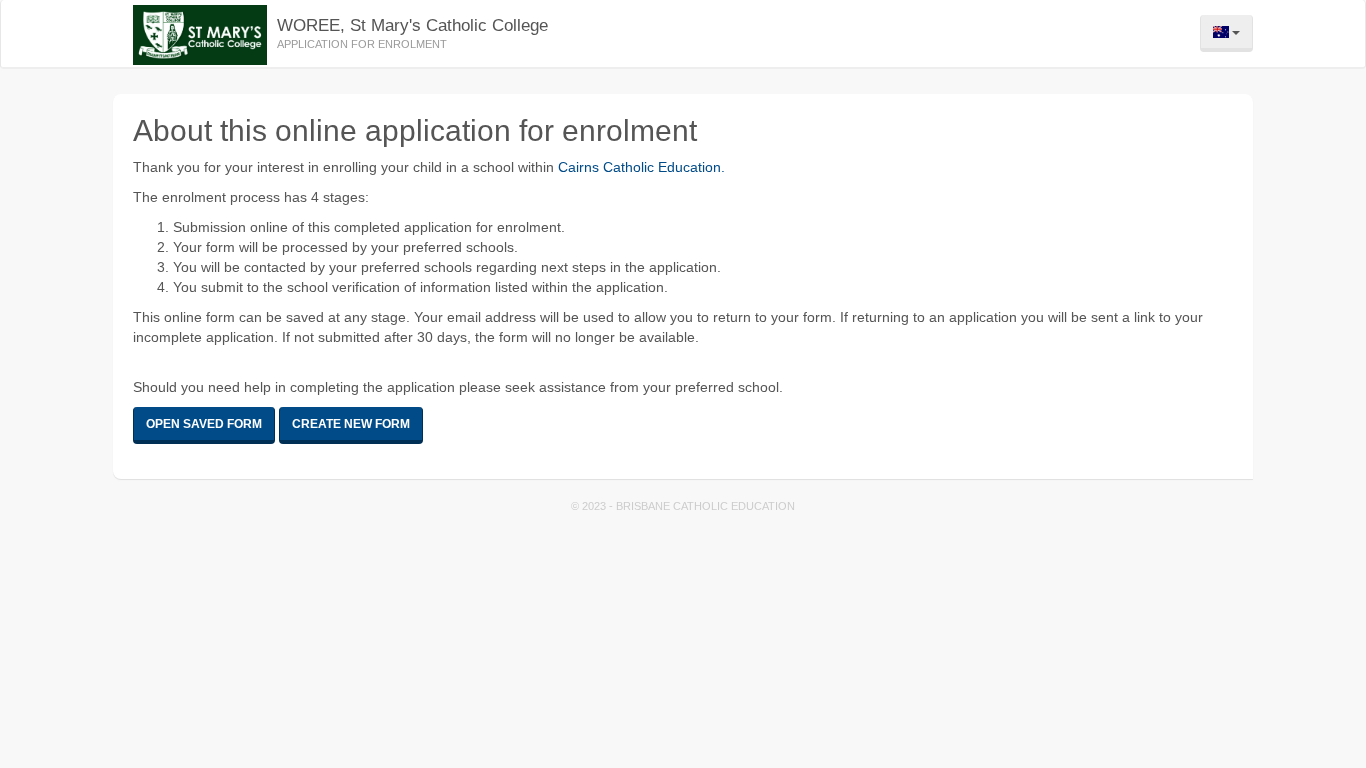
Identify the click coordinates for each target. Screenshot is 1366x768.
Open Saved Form (204, 424)
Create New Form (351, 424)
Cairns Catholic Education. (641, 167)
